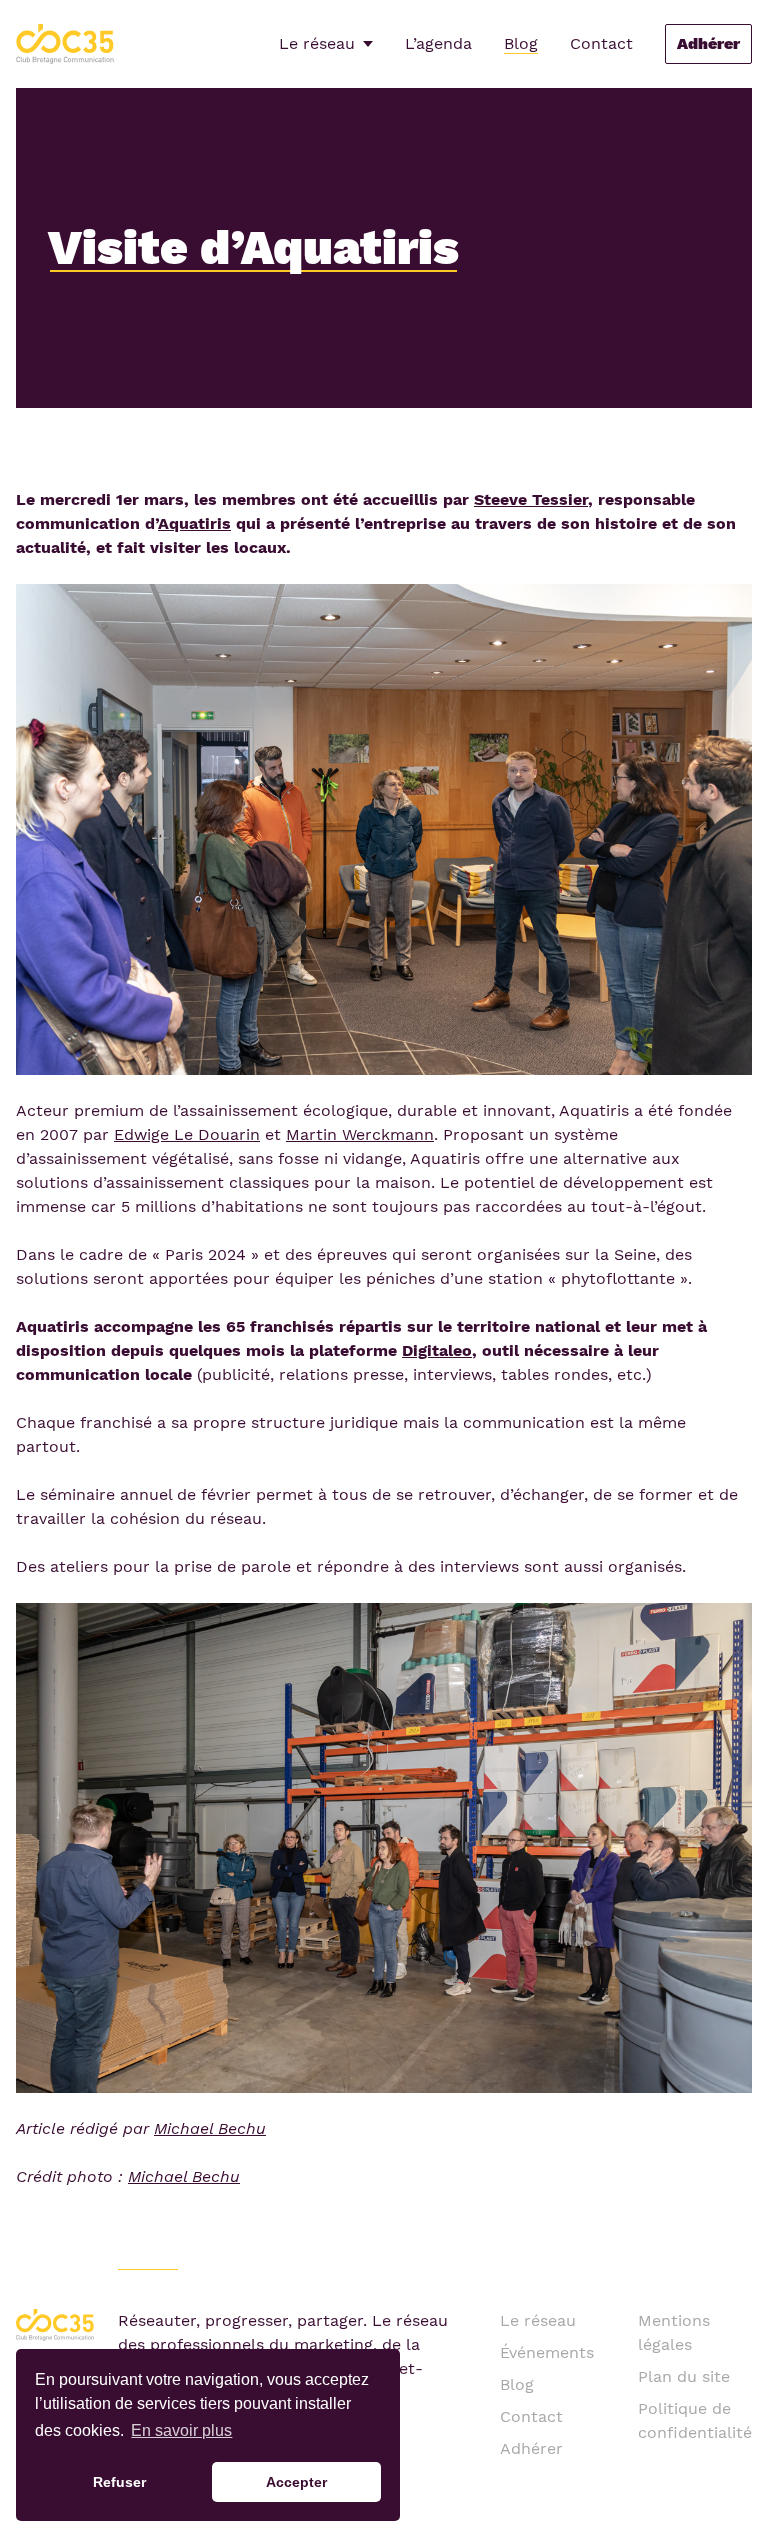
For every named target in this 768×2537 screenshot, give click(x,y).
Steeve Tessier (531, 499)
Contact (601, 43)
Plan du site (684, 2376)
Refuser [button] (119, 2482)
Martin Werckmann (360, 1134)
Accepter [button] (296, 2482)
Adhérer (708, 43)
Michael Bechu (210, 2128)
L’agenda (438, 43)
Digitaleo (437, 1350)
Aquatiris (194, 523)
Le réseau (538, 2320)
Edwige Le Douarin (187, 1134)
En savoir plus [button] (181, 2430)
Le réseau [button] (317, 43)
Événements (547, 2352)
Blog (521, 43)
